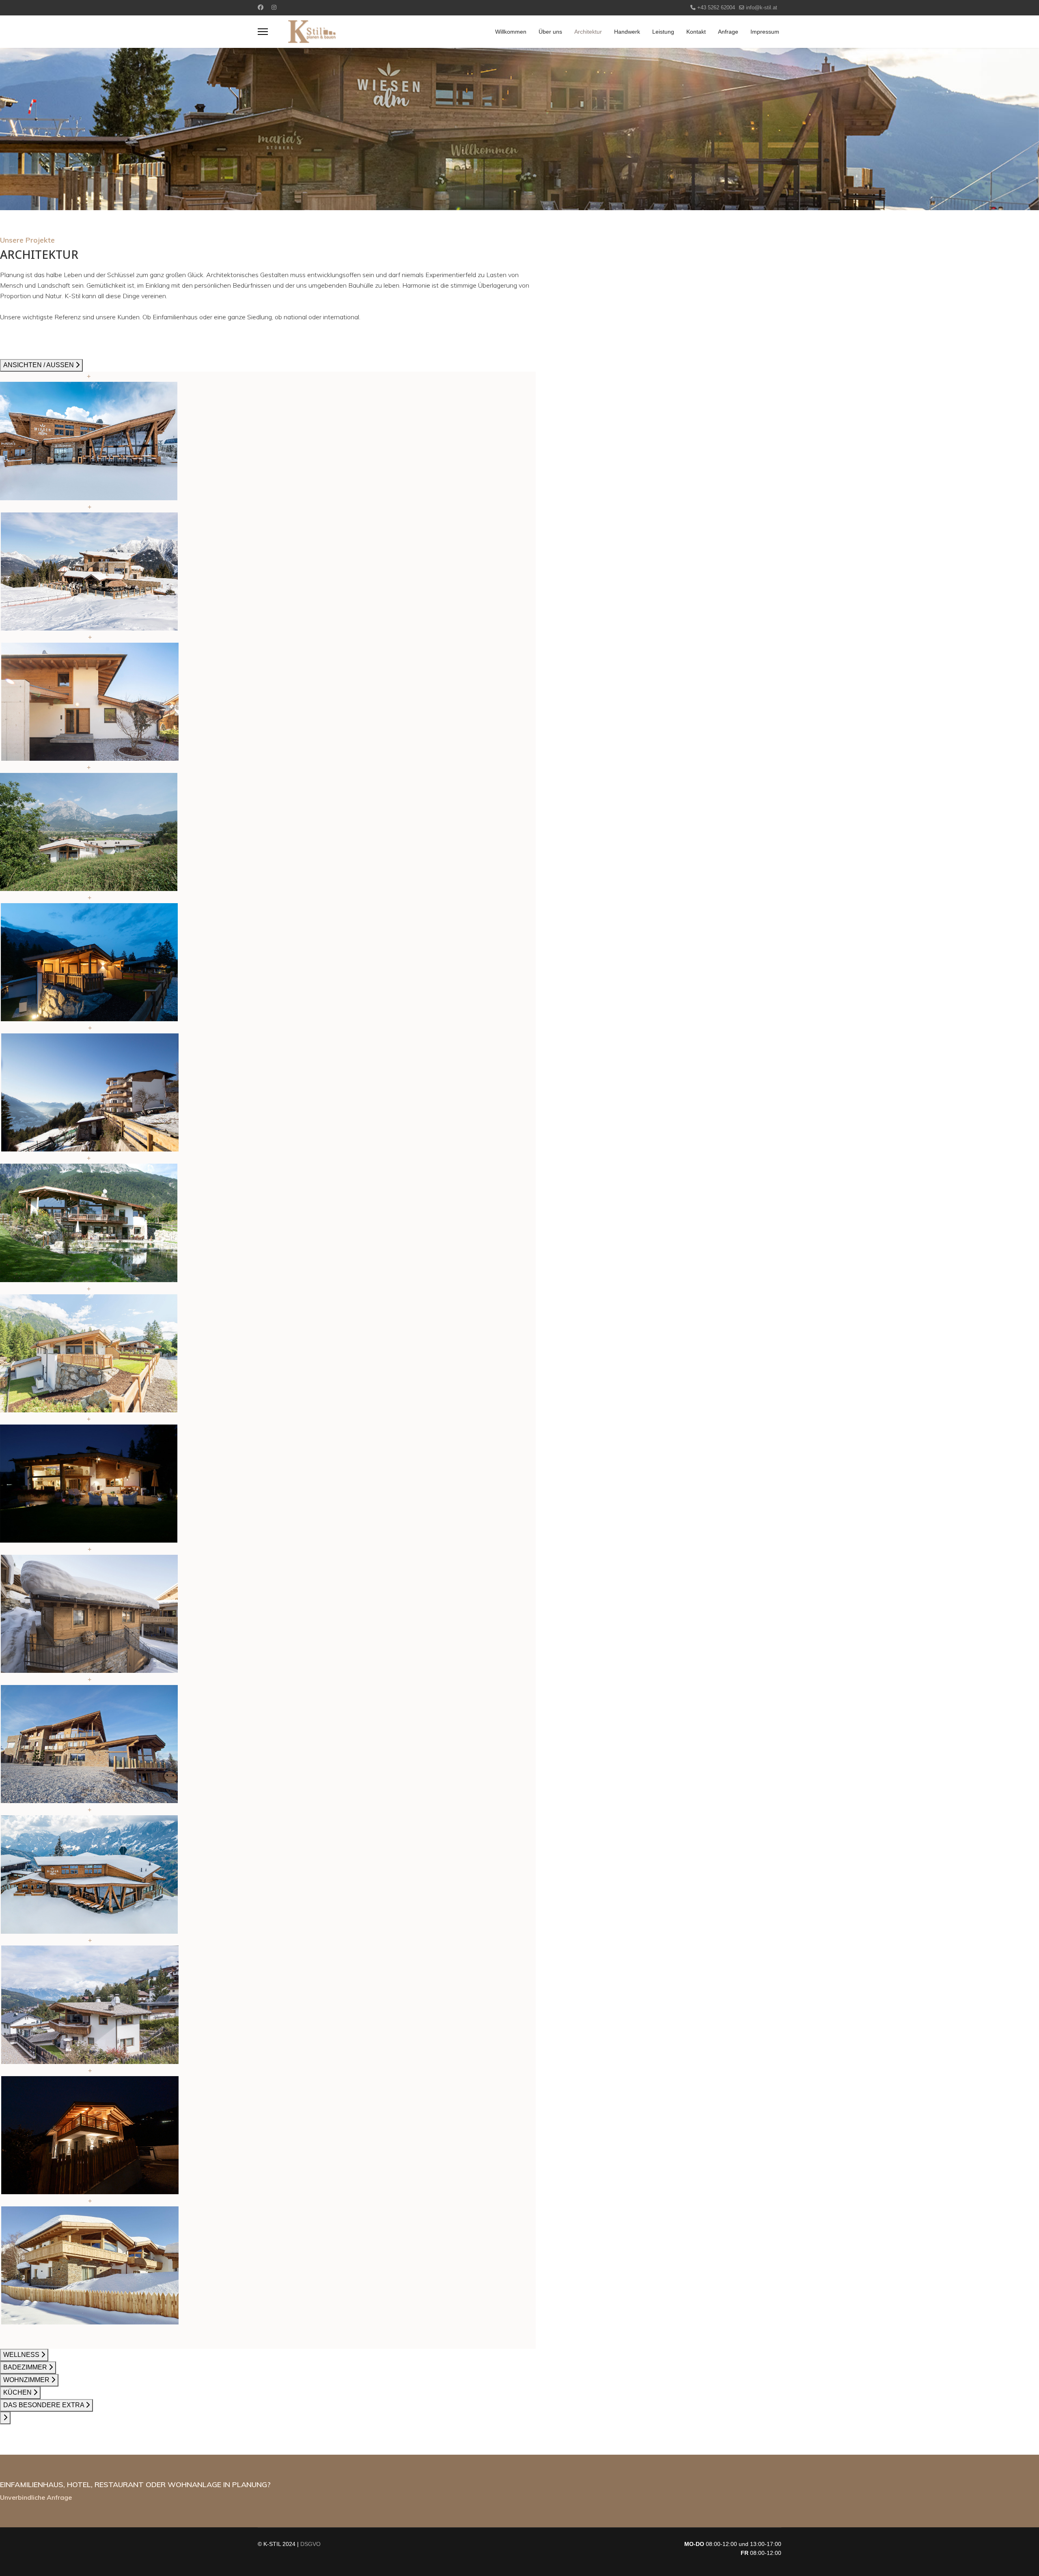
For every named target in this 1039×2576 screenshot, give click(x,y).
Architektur (588, 32)
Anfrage (728, 32)
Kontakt (696, 32)
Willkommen (511, 32)
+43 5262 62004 (716, 8)
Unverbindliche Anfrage (36, 2497)
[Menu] (263, 32)
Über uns (550, 32)
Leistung (663, 32)
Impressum (765, 32)
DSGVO (310, 2544)
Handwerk (627, 32)
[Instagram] (274, 7)
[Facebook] (261, 7)
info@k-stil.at (762, 8)
